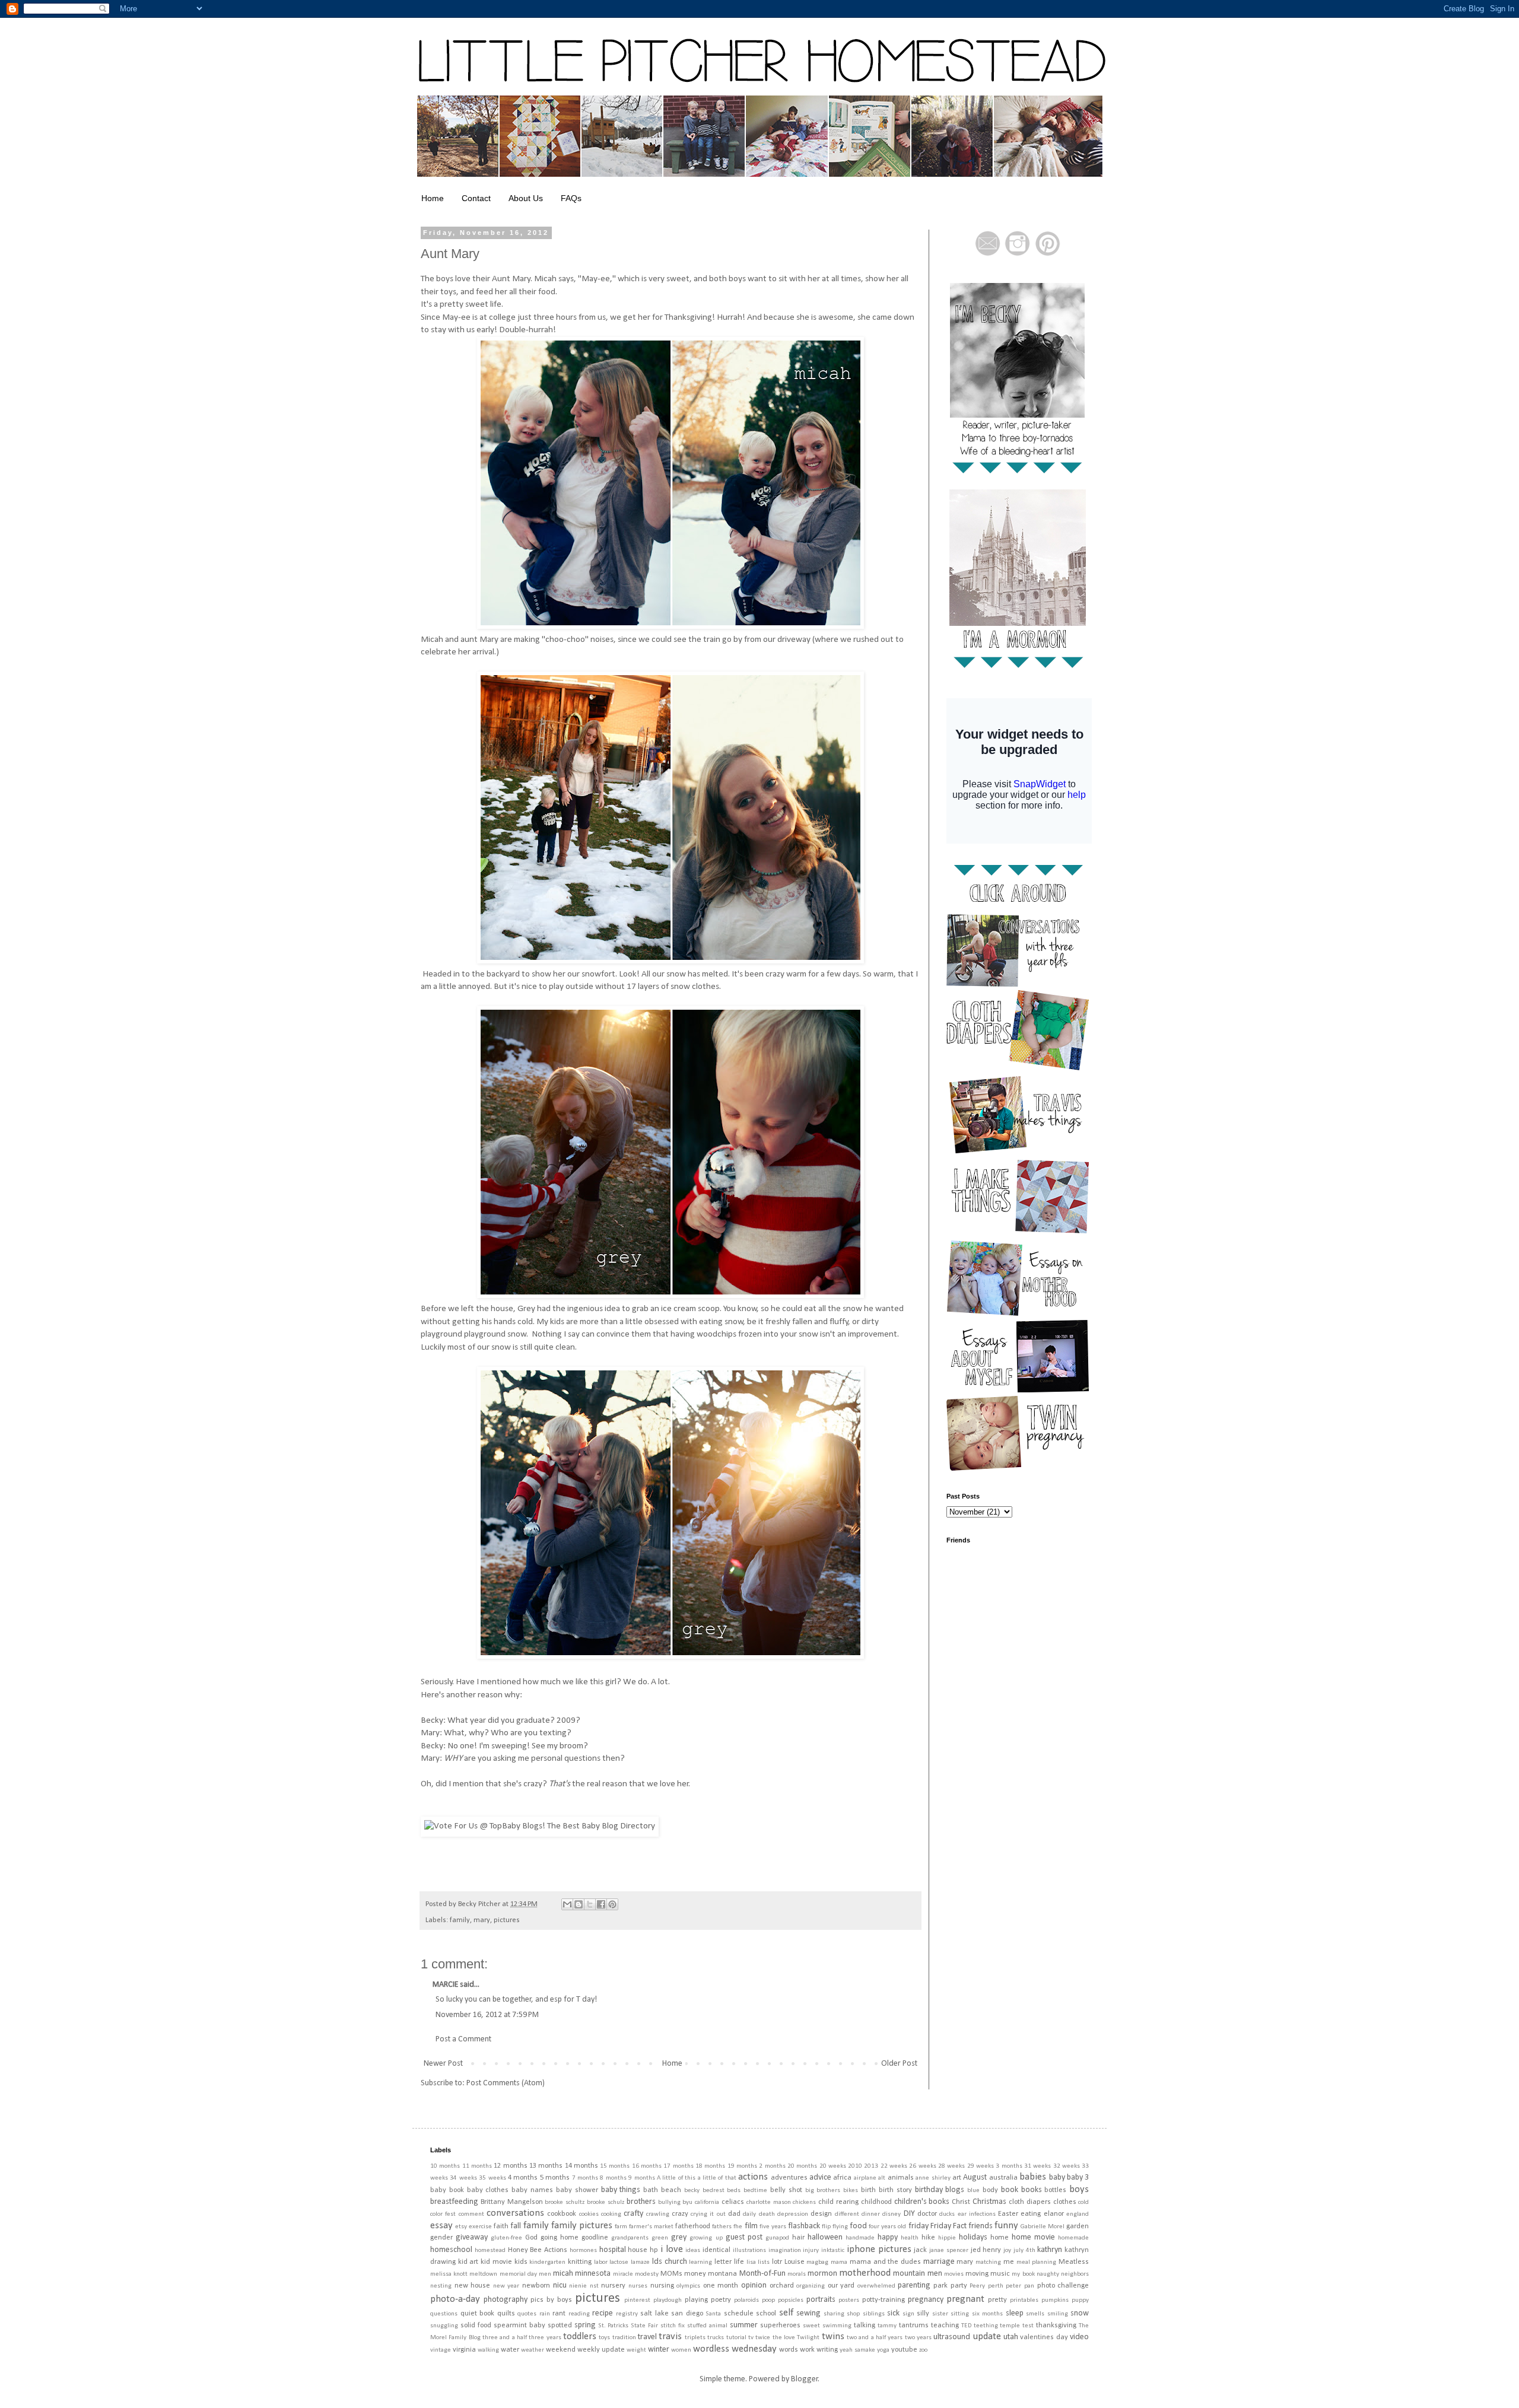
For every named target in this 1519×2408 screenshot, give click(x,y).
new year (506, 2286)
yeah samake (857, 2350)
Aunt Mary (450, 254)
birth (868, 2190)
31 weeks (1037, 2166)
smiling (1058, 2314)
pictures (507, 1920)
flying (840, 2227)
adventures (789, 2178)
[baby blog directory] (540, 1826)
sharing (834, 2314)
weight (636, 2350)
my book (1023, 2274)
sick (893, 2313)
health (910, 2238)
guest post (744, 2237)
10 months (445, 2166)
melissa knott (449, 2274)
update (987, 2337)
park (940, 2286)
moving (977, 2274)
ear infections (977, 2214)
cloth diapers (1030, 2202)
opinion (754, 2285)
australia (1003, 2178)
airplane (865, 2178)
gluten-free (506, 2238)
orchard (782, 2286)
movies (954, 2274)
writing (827, 2350)
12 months (510, 2166)
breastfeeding (454, 2202)
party (959, 2286)
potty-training (884, 2300)
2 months (772, 2166)
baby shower (577, 2190)
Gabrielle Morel (1043, 2227)
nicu (560, 2285)
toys (604, 2338)
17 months (678, 2166)
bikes (851, 2191)
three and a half (505, 2338)
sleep (1015, 2313)
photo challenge (1063, 2286)
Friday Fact (948, 2226)
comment (471, 2214)
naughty (1048, 2274)
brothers (641, 2202)
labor (601, 2262)
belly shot (786, 2190)
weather (533, 2350)
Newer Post (443, 2064)
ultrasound (952, 2337)
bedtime (755, 2191)
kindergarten (547, 2262)
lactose (619, 2262)
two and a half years (875, 2338)
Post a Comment (463, 2039)
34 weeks (463, 2178)
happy (888, 2237)
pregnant (965, 2299)
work (807, 2350)
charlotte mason (769, 2202)
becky (692, 2191)
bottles (1055, 2190)
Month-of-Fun (762, 2274)
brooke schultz (565, 2202)
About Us (526, 198)
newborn (536, 2286)
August (975, 2178)
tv (751, 2338)
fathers (722, 2227)
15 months (615, 2166)
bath (651, 2190)
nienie (578, 2286)
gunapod (777, 2238)
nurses (638, 2286)
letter (723, 2262)
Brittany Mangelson (512, 2202)
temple (1010, 2326)
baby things (621, 2190)
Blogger (805, 2379)
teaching (945, 2326)
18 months (710, 2166)
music (1000, 2274)
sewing (808, 2313)
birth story (895, 2190)
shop (853, 2314)
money (695, 2274)
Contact (476, 198)
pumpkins (1055, 2300)
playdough (668, 2300)
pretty (997, 2300)
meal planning (1037, 2262)
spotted (560, 2326)
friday (919, 2226)
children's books (922, 2202)
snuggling (444, 2326)
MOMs (671, 2274)
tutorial (736, 2338)
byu (687, 2202)
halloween (825, 2237)
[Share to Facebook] (601, 1904)
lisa (751, 2262)
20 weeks (833, 2166)
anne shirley (933, 2178)
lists (764, 2262)
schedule (739, 2314)
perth (996, 2286)
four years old (887, 2227)
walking (488, 2350)
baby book (447, 2190)
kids (521, 2262)
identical (716, 2250)
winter (659, 2350)
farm (621, 2227)
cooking (611, 2214)
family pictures (582, 2226)
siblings (874, 2314)
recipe (603, 2313)
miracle (623, 2274)
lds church (670, 2262)
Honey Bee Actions (538, 2250)
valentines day (1044, 2337)
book (1010, 2190)
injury (811, 2250)
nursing (662, 2286)
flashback (804, 2226)
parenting (914, 2285)
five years (773, 2227)
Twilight (808, 2338)
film (751, 2226)
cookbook (562, 2214)
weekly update (601, 2350)
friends (981, 2226)
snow (1080, 2313)
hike (928, 2238)
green (660, 2238)
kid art (468, 2262)
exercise (480, 2227)
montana (722, 2274)
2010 (855, 2166)
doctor (927, 2214)
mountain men (917, 2274)
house (638, 2250)
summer (744, 2325)
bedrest (714, 2191)
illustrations (749, 2250)
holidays (973, 2237)
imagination (785, 2250)
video (1079, 2337)
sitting (960, 2314)
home (1000, 2238)
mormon (822, 2274)
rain (545, 2314)
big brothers (823, 2191)
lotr (777, 2262)
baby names (532, 2190)
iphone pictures (879, 2249)
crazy (680, 2214)
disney (892, 2214)
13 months (546, 2166)
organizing (811, 2286)
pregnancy (926, 2300)
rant (559, 2314)
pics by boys (551, 2300)
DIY (909, 2214)
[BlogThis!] (579, 1904)
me (1009, 2262)
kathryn (1050, 2250)
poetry (721, 2300)
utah (1011, 2337)
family (460, 1920)
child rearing (838, 2202)
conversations (515, 2213)
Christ (961, 2202)
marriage (939, 2262)
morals (797, 2274)
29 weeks (981, 2166)
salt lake (654, 2314)
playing (696, 2300)
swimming (837, 2326)
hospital (613, 2250)
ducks (947, 2214)
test (1028, 2326)
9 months (641, 2178)
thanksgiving (1056, 2326)
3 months (1009, 2166)
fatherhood (693, 2226)
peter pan (1020, 2286)
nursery (613, 2286)
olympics (688, 2286)
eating (1031, 2214)
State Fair (644, 2326)
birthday (929, 2190)
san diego (687, 2314)
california (707, 2202)
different (847, 2214)
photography (506, 2300)
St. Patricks (614, 2326)
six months (988, 2314)
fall (516, 2226)
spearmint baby (519, 2326)
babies (1033, 2177)
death (767, 2214)
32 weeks (1067, 2166)
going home (560, 2238)
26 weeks (922, 2166)
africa (842, 2178)
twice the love (775, 2338)
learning (700, 2262)
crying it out (708, 2214)
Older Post (899, 2064)
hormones (583, 2250)
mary (482, 1920)
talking (865, 2326)
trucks (716, 2338)
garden (1078, 2226)
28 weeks (951, 2166)
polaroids (746, 2300)
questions (444, 2314)
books (1032, 2190)
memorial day (518, 2274)
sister (940, 2314)
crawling (658, 2214)
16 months (647, 2166)
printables (1024, 2300)
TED (966, 2326)
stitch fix (673, 2326)
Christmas (989, 2202)
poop (768, 2300)
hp (654, 2250)
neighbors (1075, 2274)
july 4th (1024, 2250)
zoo (923, 2350)
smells (1035, 2314)
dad (734, 2214)
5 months (555, 2178)
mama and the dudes (885, 2262)
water (510, 2350)
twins (833, 2337)
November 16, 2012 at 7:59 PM (487, 2015)
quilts (506, 2314)
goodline (595, 2238)
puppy (1080, 2300)
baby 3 (1078, 2178)
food (858, 2226)
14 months (581, 2166)
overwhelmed (876, 2286)
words (789, 2350)
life (739, 2262)
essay (441, 2226)
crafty (633, 2214)
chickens (804, 2202)
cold (1083, 2202)
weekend (561, 2350)
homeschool (451, 2250)
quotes (527, 2314)
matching (988, 2262)
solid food (476, 2326)
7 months (585, 2178)
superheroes (780, 2326)
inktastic (833, 2250)
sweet (811, 2326)
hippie (947, 2238)
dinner (871, 2214)
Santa (713, 2314)
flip (826, 2227)
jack (920, 2250)
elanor (1054, 2214)
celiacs (733, 2202)
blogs (955, 2190)
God (531, 2238)
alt (882, 2178)
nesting (441, 2286)
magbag (817, 2262)
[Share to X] (590, 1904)
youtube (904, 2350)
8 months (613, 2178)
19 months (742, 2166)
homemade (1073, 2238)
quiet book (478, 2314)
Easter (1008, 2214)
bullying (669, 2202)
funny (1006, 2226)
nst (594, 2286)
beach (671, 2190)
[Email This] (567, 1904)
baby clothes (488, 2190)
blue (973, 2191)
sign (908, 2314)
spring (585, 2325)
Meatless (1074, 2262)
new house (473, 2286)
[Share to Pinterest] (612, 1904)
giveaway (472, 2237)
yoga (883, 2350)
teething (986, 2326)
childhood (876, 2202)
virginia (464, 2350)
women (681, 2350)
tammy (887, 2326)
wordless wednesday (735, 2349)
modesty (647, 2274)
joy (1007, 2250)
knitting (580, 2262)
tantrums (914, 2326)
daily (749, 2214)
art (957, 2178)
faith (501, 2226)
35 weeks (492, 2178)
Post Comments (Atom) (506, 2083)
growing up (706, 2238)
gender (441, 2238)
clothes (1065, 2202)
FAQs (571, 198)
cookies (589, 2214)
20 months (802, 2166)
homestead (490, 2250)
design (821, 2214)
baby (1057, 2178)
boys (1079, 2189)
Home (433, 198)
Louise (795, 2262)
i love (672, 2249)
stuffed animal (707, 2326)
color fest (443, 2214)
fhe (738, 2227)
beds (734, 2191)
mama (839, 2262)
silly (923, 2314)
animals (901, 2178)
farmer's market (651, 2227)
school (766, 2314)
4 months (523, 2178)
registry (627, 2314)
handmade (860, 2238)
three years (545, 2338)
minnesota (593, 2274)
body (990, 2190)
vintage (441, 2350)
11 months (477, 2166)
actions (753, 2177)
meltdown (483, 2274)
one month (721, 2286)
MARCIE (445, 1985)
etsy (461, 2227)
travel (647, 2337)
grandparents (630, 2238)
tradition (624, 2338)
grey (679, 2237)
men (545, 2274)
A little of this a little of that (697, 2178)
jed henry (986, 2250)
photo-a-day (455, 2299)
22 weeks (894, 2166)
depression (793, 2214)
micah (563, 2274)
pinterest (637, 2300)
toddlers (580, 2337)
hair (798, 2238)
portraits (821, 2300)
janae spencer (949, 2250)
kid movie (496, 2262)
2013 (871, 2166)
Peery (977, 2286)
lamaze (640, 2262)
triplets (695, 2338)
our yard (841, 2286)
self (786, 2313)
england (1078, 2214)
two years (918, 2338)
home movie (1033, 2237)
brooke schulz (606, 2202)
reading (579, 2314)
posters (849, 2300)
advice (820, 2178)
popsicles (791, 2300)
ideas (693, 2250)
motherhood (865, 2273)
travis (670, 2337)
